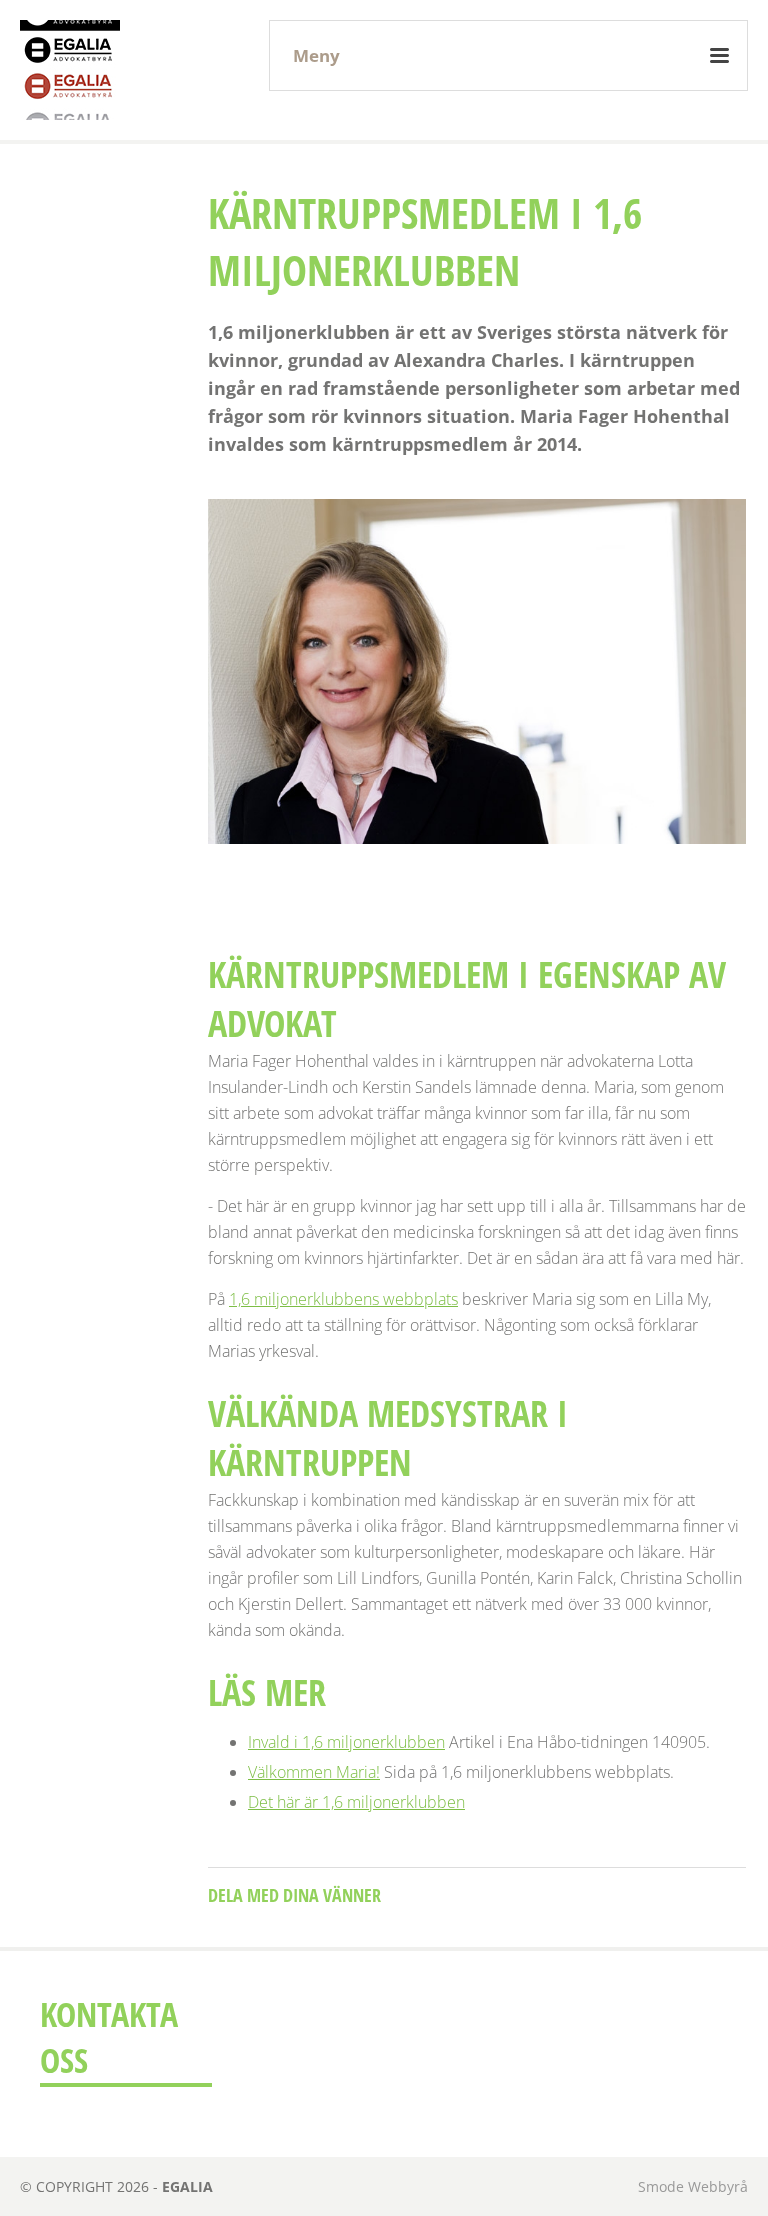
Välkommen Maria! (314, 1772)
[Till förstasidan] (70, 70)
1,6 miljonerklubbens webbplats (343, 1299)
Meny (316, 55)
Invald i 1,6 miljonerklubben (346, 1742)
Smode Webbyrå (693, 2186)
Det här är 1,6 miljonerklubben (356, 1802)
